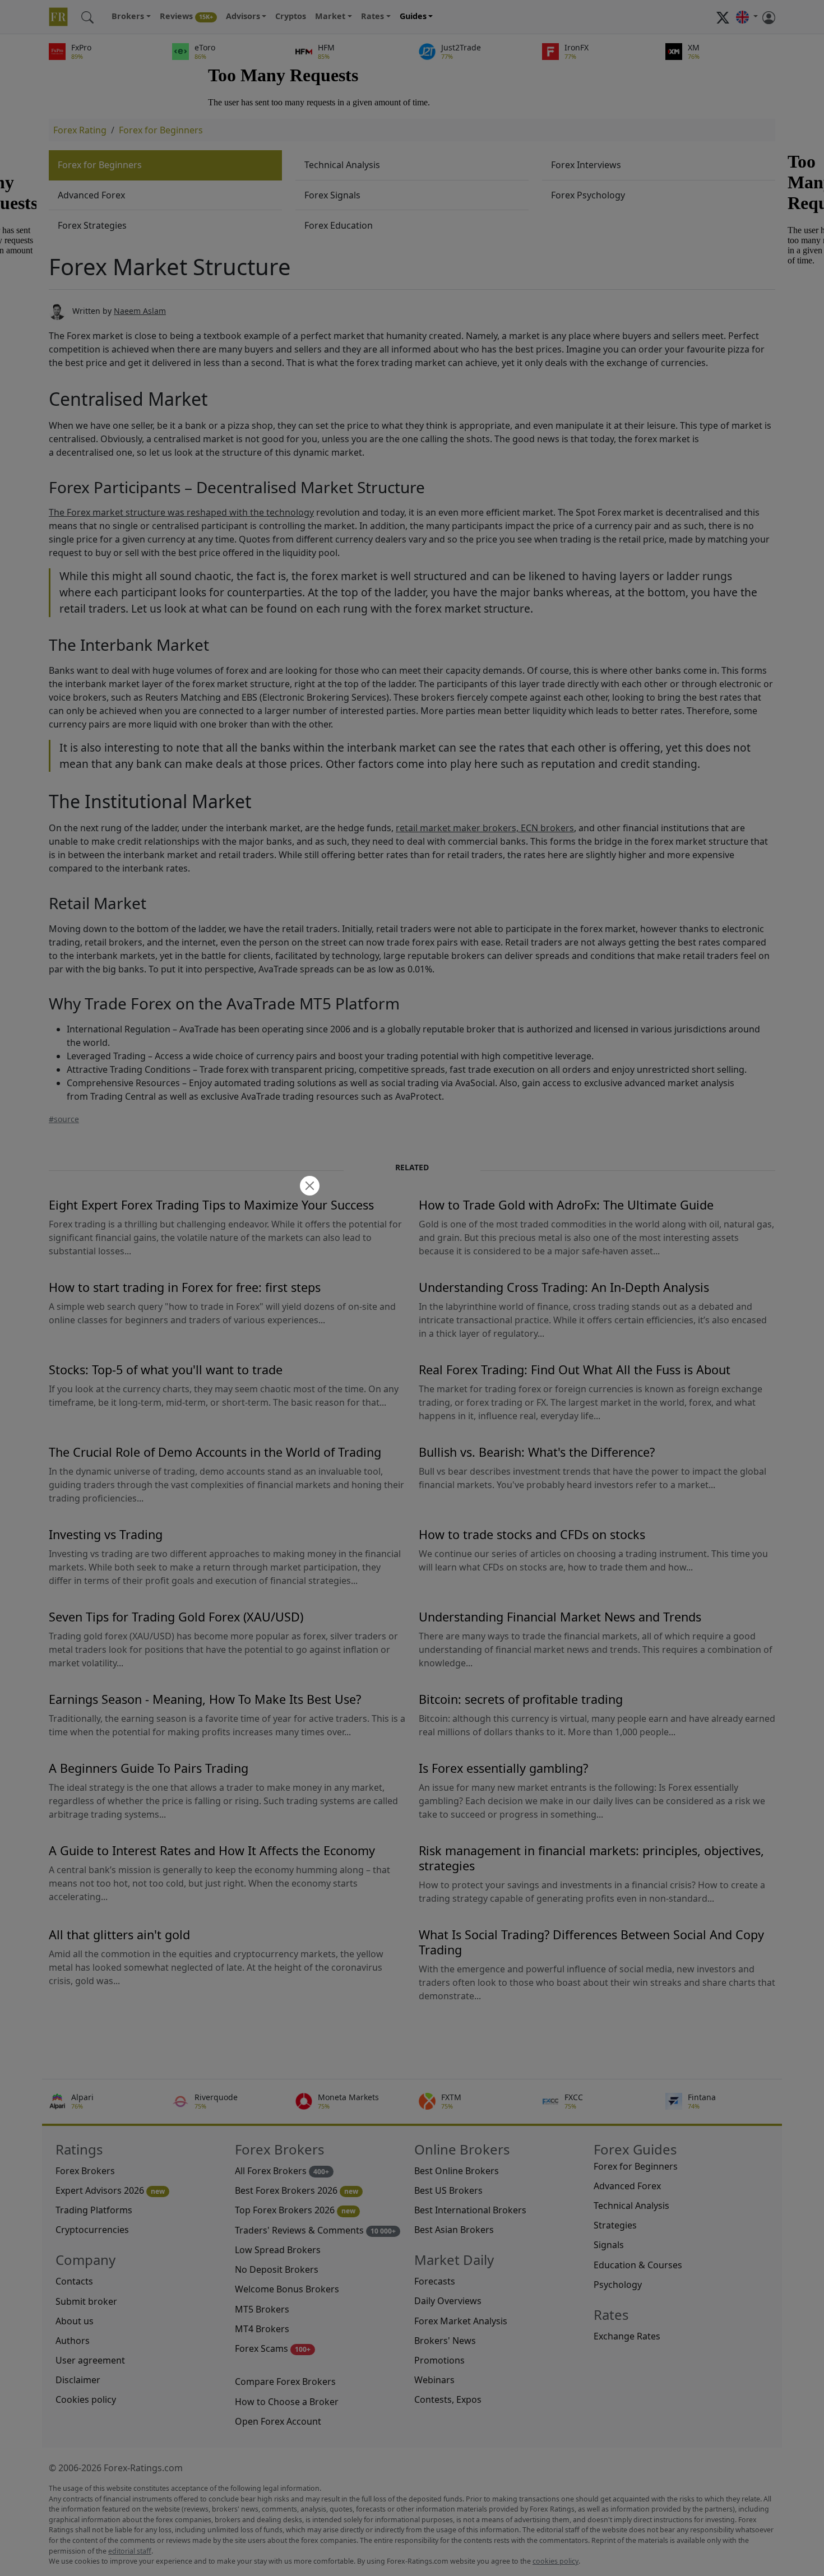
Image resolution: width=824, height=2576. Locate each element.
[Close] (308, 1187)
